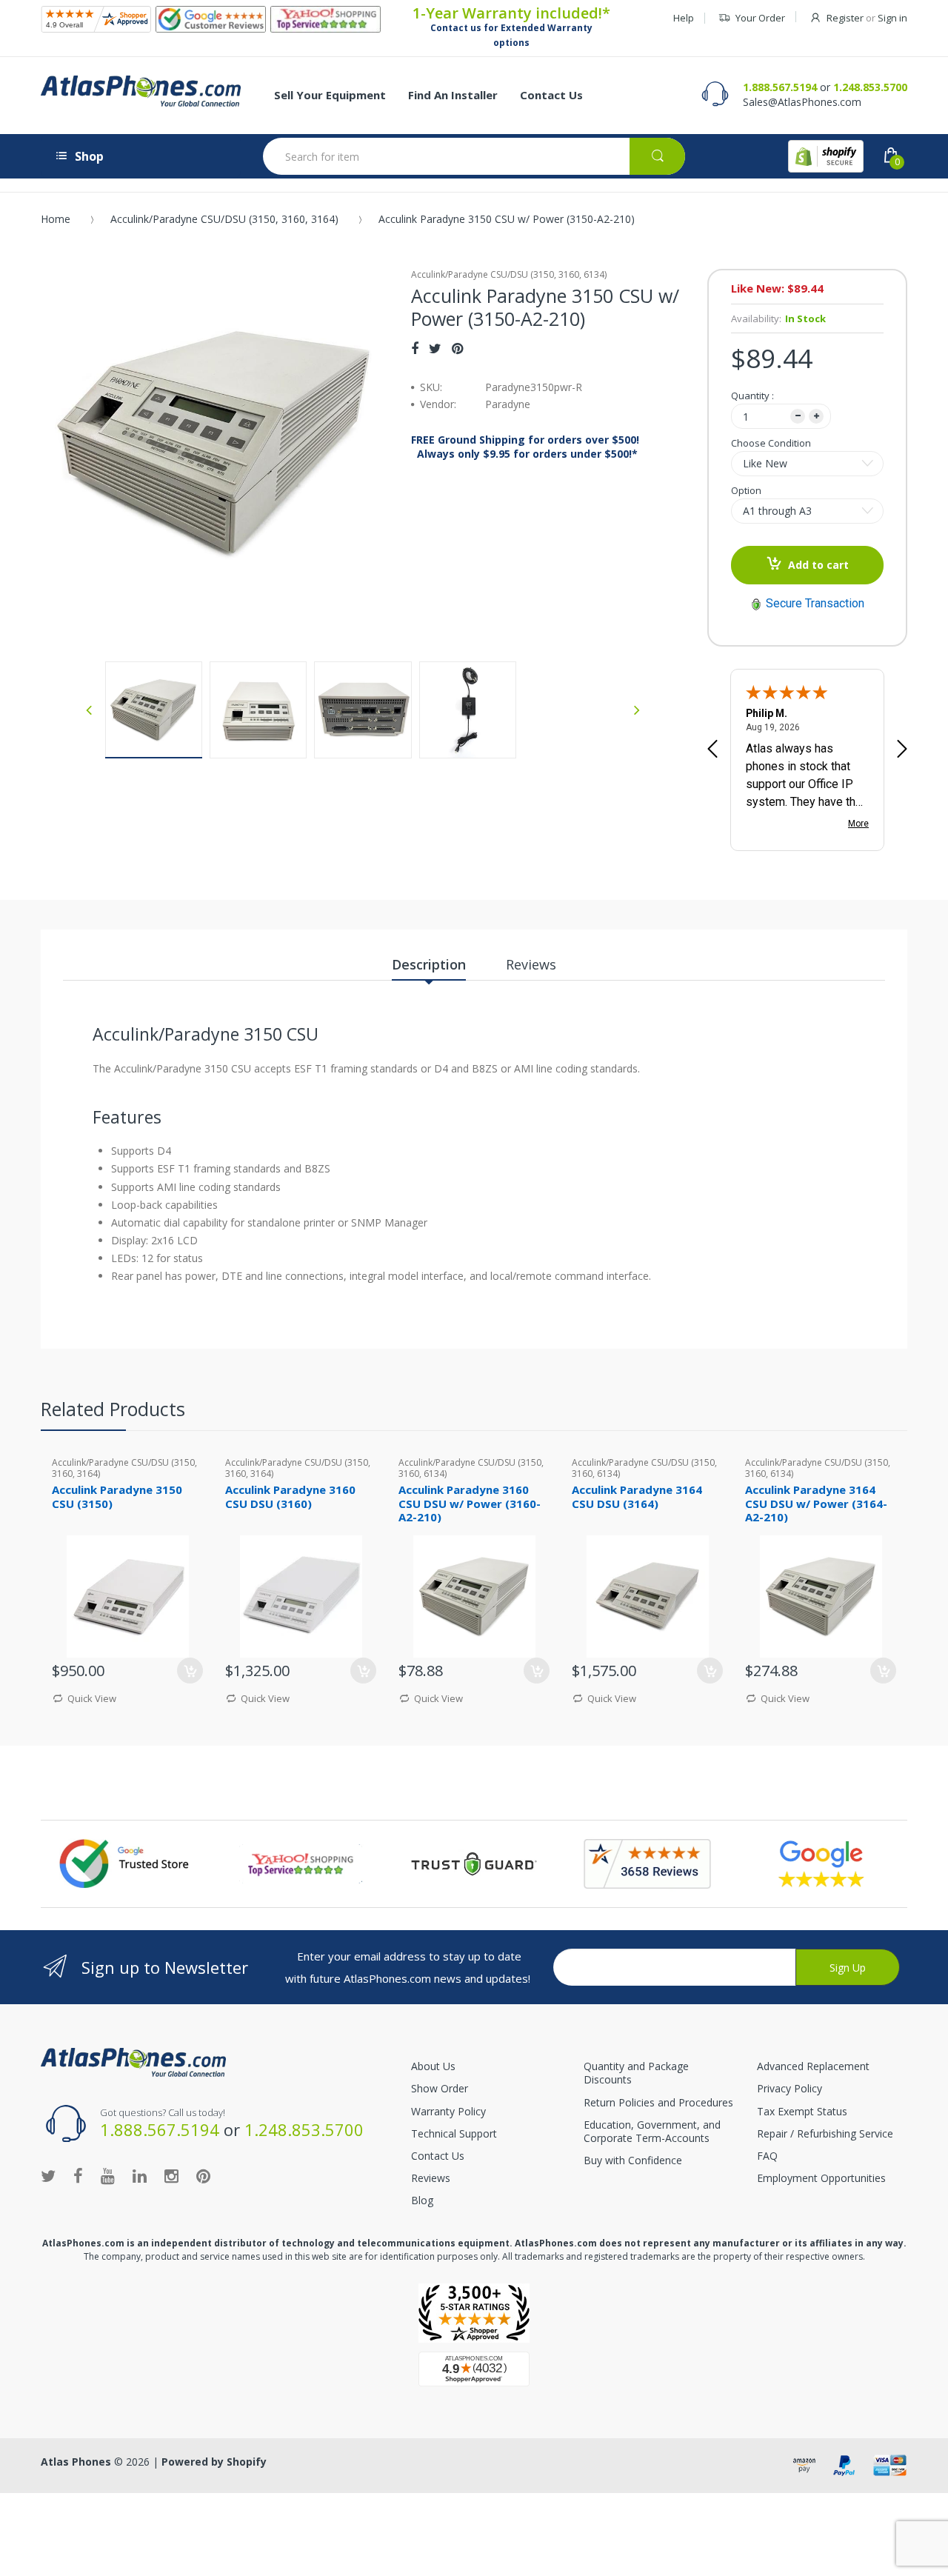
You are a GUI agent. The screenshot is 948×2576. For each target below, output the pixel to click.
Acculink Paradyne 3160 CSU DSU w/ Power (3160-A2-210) (470, 1504)
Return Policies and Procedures (658, 2102)
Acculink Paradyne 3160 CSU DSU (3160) (290, 1496)
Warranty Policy (448, 2111)
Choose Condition (771, 443)
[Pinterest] (457, 348)
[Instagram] (171, 2175)
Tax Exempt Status (802, 2111)
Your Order (760, 18)
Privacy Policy (790, 2088)
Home (56, 219)
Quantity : (752, 396)
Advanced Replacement (813, 2066)
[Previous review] (712, 750)
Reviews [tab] (531, 964)
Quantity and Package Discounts (636, 2073)
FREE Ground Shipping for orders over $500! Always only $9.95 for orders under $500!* (525, 447)
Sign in (892, 18)
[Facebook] (415, 348)
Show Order (440, 2088)
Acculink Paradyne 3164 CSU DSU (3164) (637, 1496)
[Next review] (902, 750)
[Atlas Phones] (141, 91)
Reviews (431, 2178)
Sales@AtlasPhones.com (802, 102)
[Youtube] (108, 2175)
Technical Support (454, 2133)
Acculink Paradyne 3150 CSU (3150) (117, 1496)
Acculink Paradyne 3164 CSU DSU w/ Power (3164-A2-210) (816, 1504)
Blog (422, 2200)
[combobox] (474, 156)
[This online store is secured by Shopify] (826, 156)
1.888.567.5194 (780, 87)
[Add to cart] (190, 1671)
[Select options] (537, 1671)
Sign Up (848, 1968)
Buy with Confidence (633, 2160)
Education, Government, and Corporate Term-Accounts (652, 2131)
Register (845, 18)
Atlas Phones (76, 2462)
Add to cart (818, 565)
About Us (433, 2066)
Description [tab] (429, 964)
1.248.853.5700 (870, 87)
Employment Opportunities (821, 2178)
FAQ (767, 2156)
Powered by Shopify (214, 2462)
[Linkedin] (140, 2175)
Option (746, 490)
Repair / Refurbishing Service (825, 2133)
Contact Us (438, 2156)
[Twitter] (435, 348)
